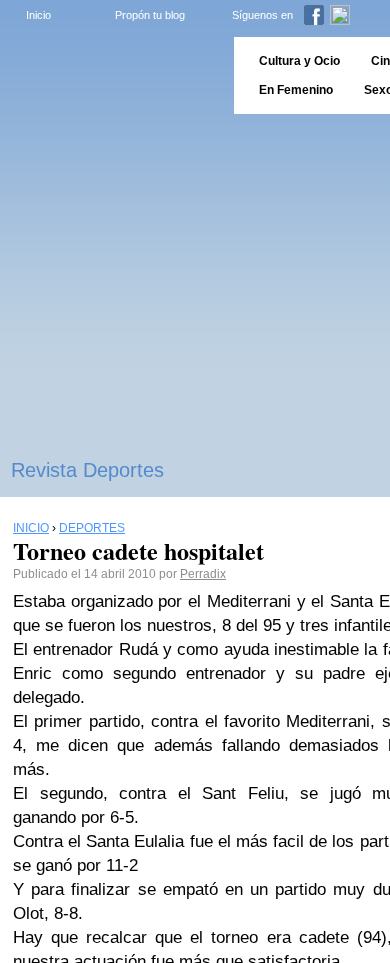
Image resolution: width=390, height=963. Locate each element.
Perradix (203, 574)
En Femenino (296, 90)
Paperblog (110, 75)
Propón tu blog (150, 15)
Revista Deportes (87, 470)
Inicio (38, 15)
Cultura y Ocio (299, 61)
